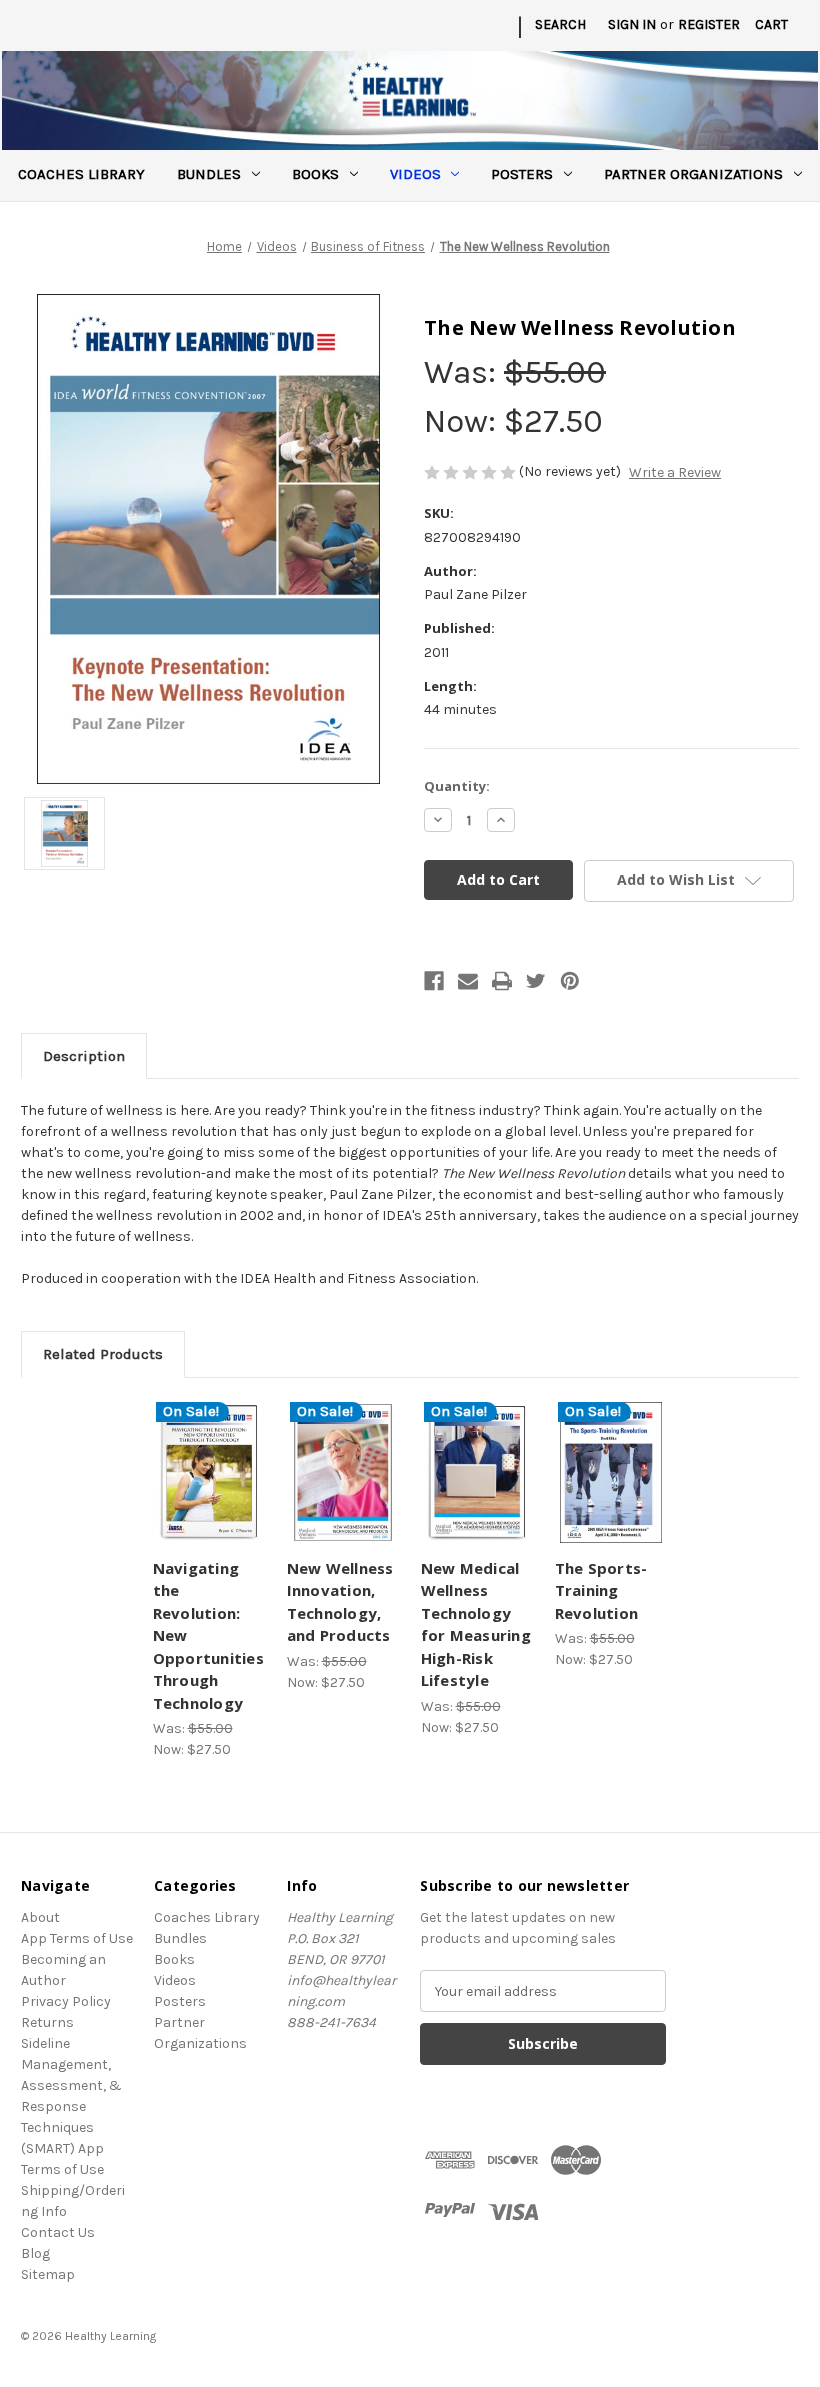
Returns (47, 2022)
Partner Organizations (693, 174)
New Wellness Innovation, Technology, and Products (340, 1602)
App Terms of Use (77, 1938)
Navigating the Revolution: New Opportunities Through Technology (208, 1635)
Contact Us (58, 2232)
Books (315, 174)
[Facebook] (434, 981)
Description (84, 1056)
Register (709, 24)
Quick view (209, 1448)
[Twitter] (536, 981)
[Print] (502, 981)
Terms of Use (62, 2169)
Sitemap (48, 2274)
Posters (522, 174)
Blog (35, 2253)
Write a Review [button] (675, 472)
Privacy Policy (66, 2001)
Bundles (209, 174)
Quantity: (457, 786)
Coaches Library (81, 174)
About (40, 1917)
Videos (415, 174)
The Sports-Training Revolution (601, 1590)
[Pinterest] (570, 981)
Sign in (632, 24)
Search (560, 24)
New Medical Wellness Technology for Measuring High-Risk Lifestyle (476, 1624)
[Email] (468, 981)
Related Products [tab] (103, 1354)
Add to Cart (209, 1497)
